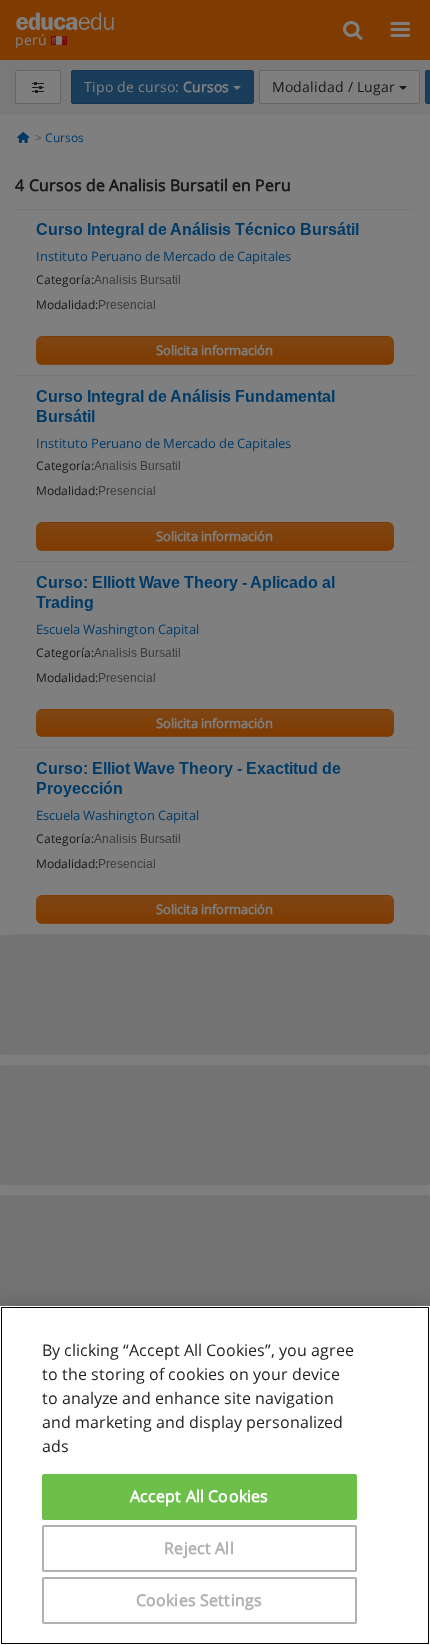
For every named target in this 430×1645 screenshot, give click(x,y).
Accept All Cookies (199, 1496)
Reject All (199, 1548)
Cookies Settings (199, 1600)
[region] (215, 1475)
